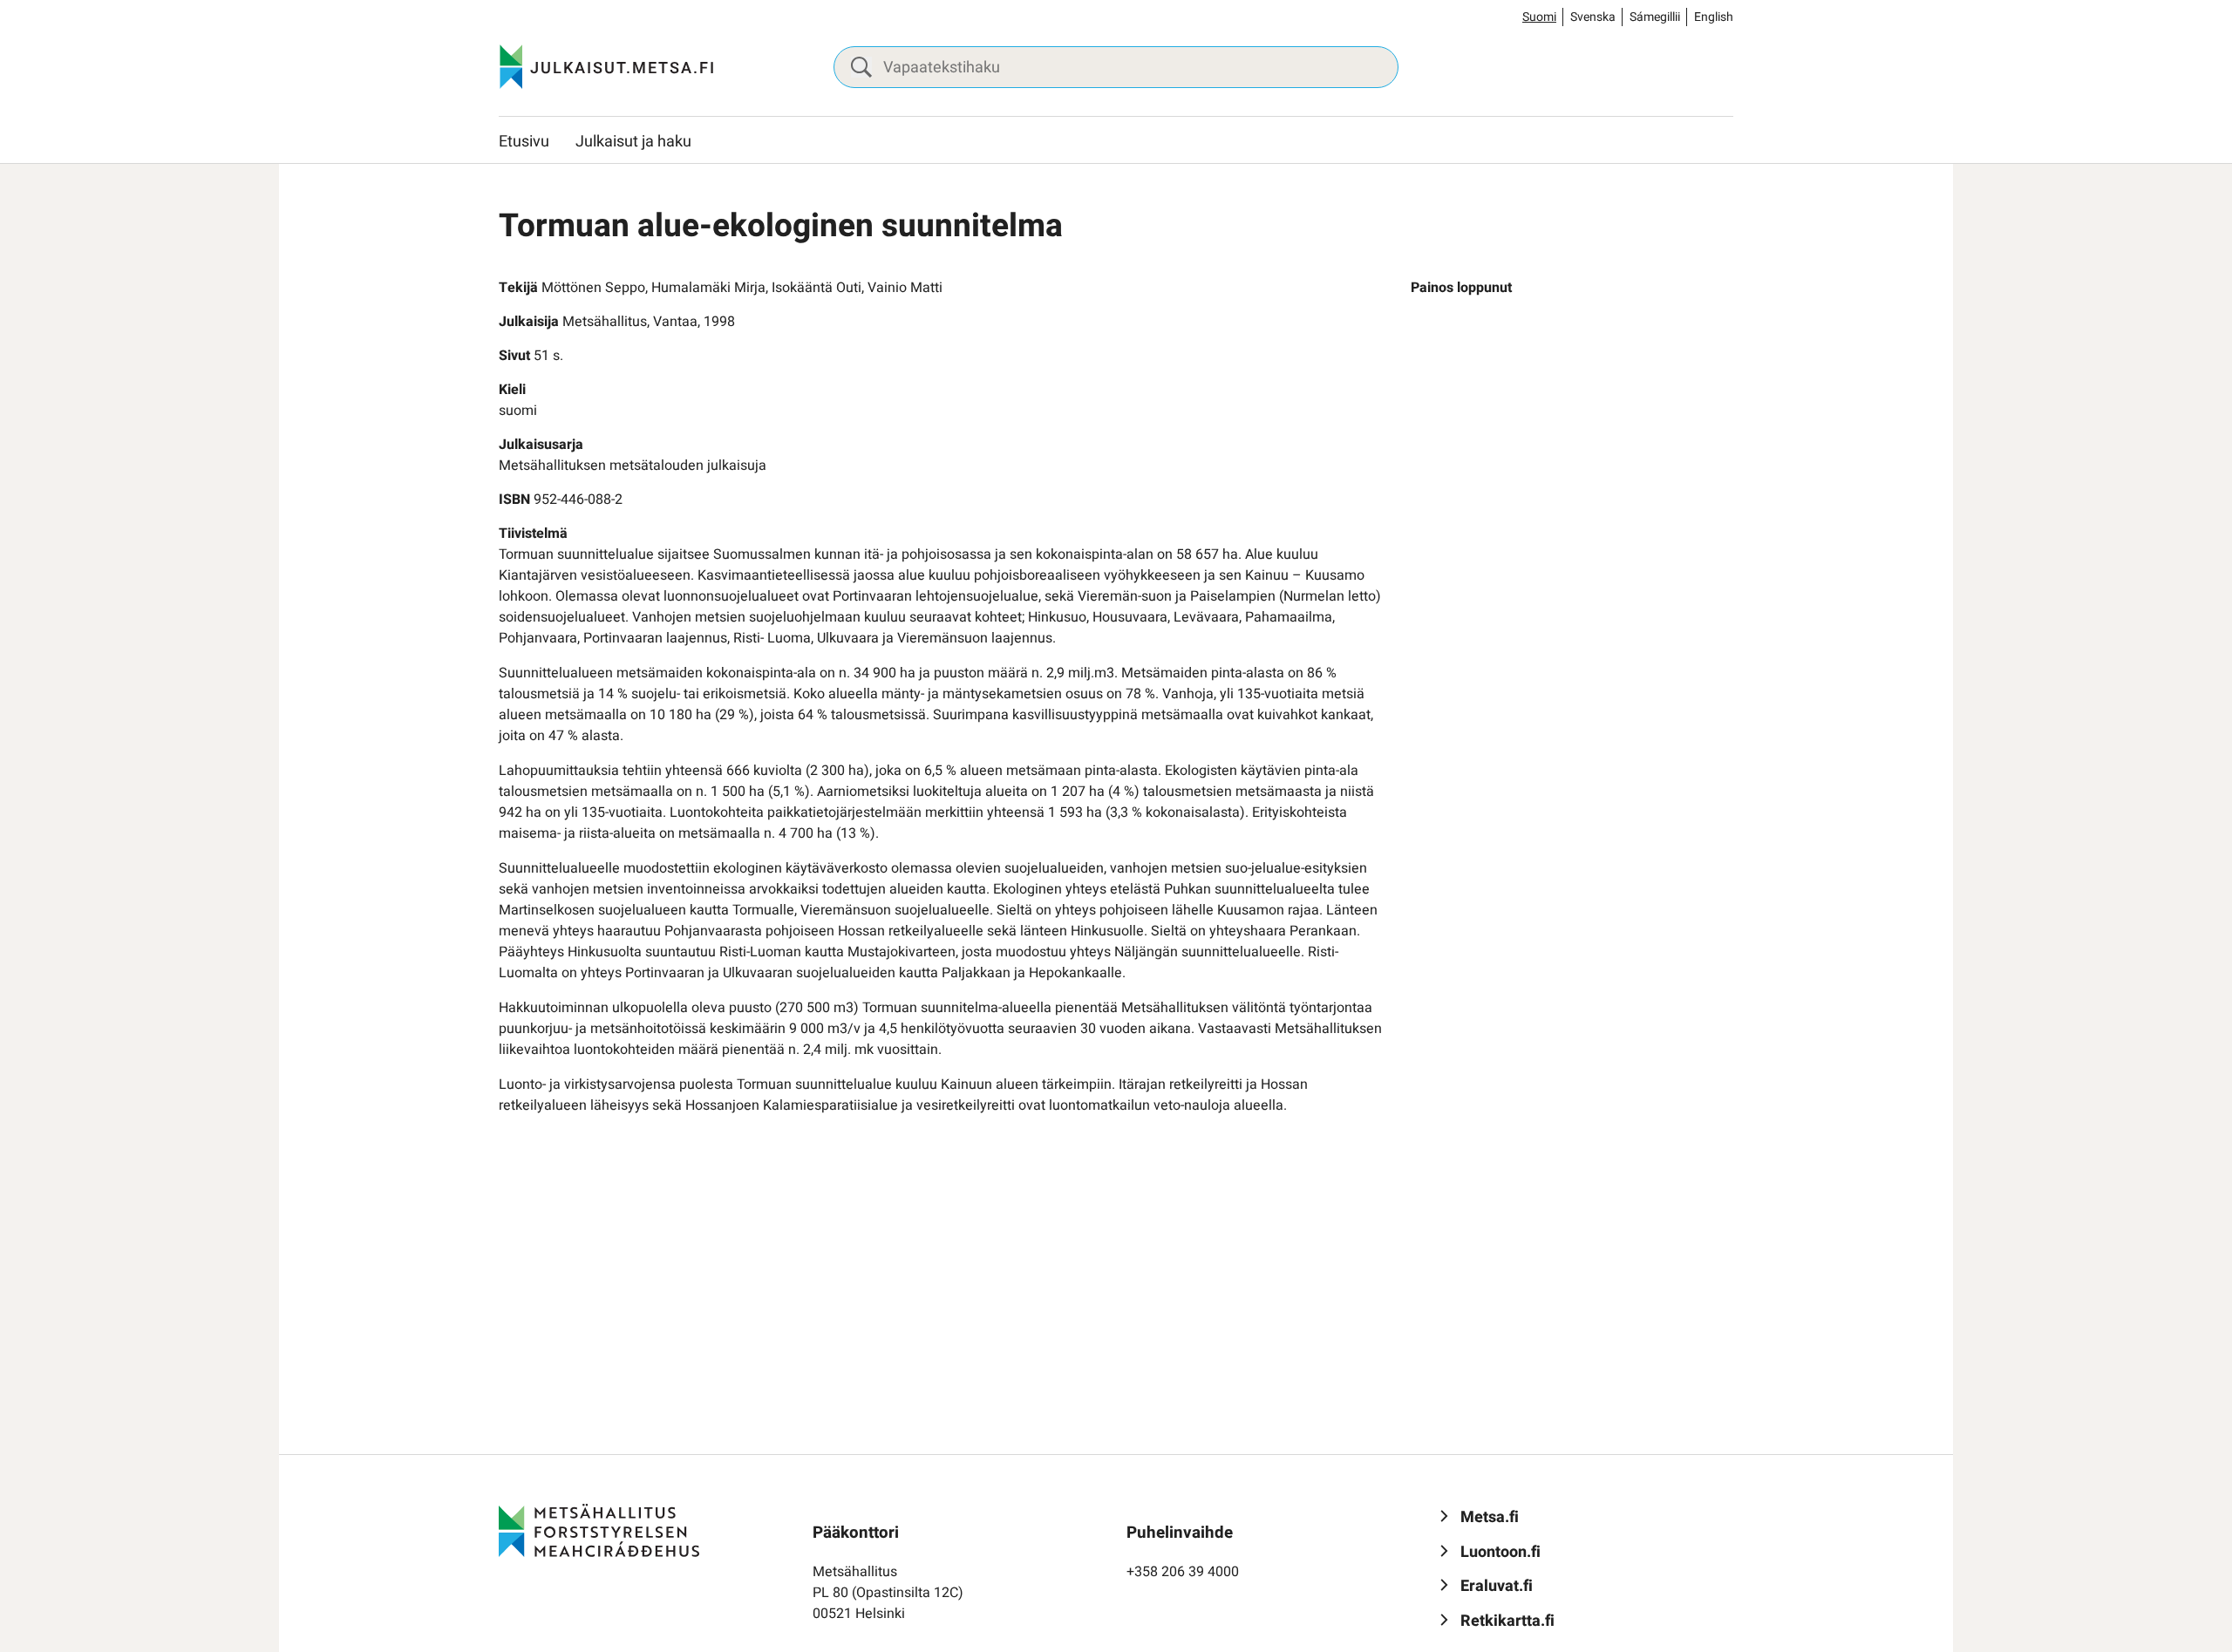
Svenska (1593, 17)
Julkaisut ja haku (633, 142)
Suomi (1539, 17)
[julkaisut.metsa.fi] (599, 1530)
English (1714, 17)
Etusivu (524, 142)
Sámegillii (1655, 17)
